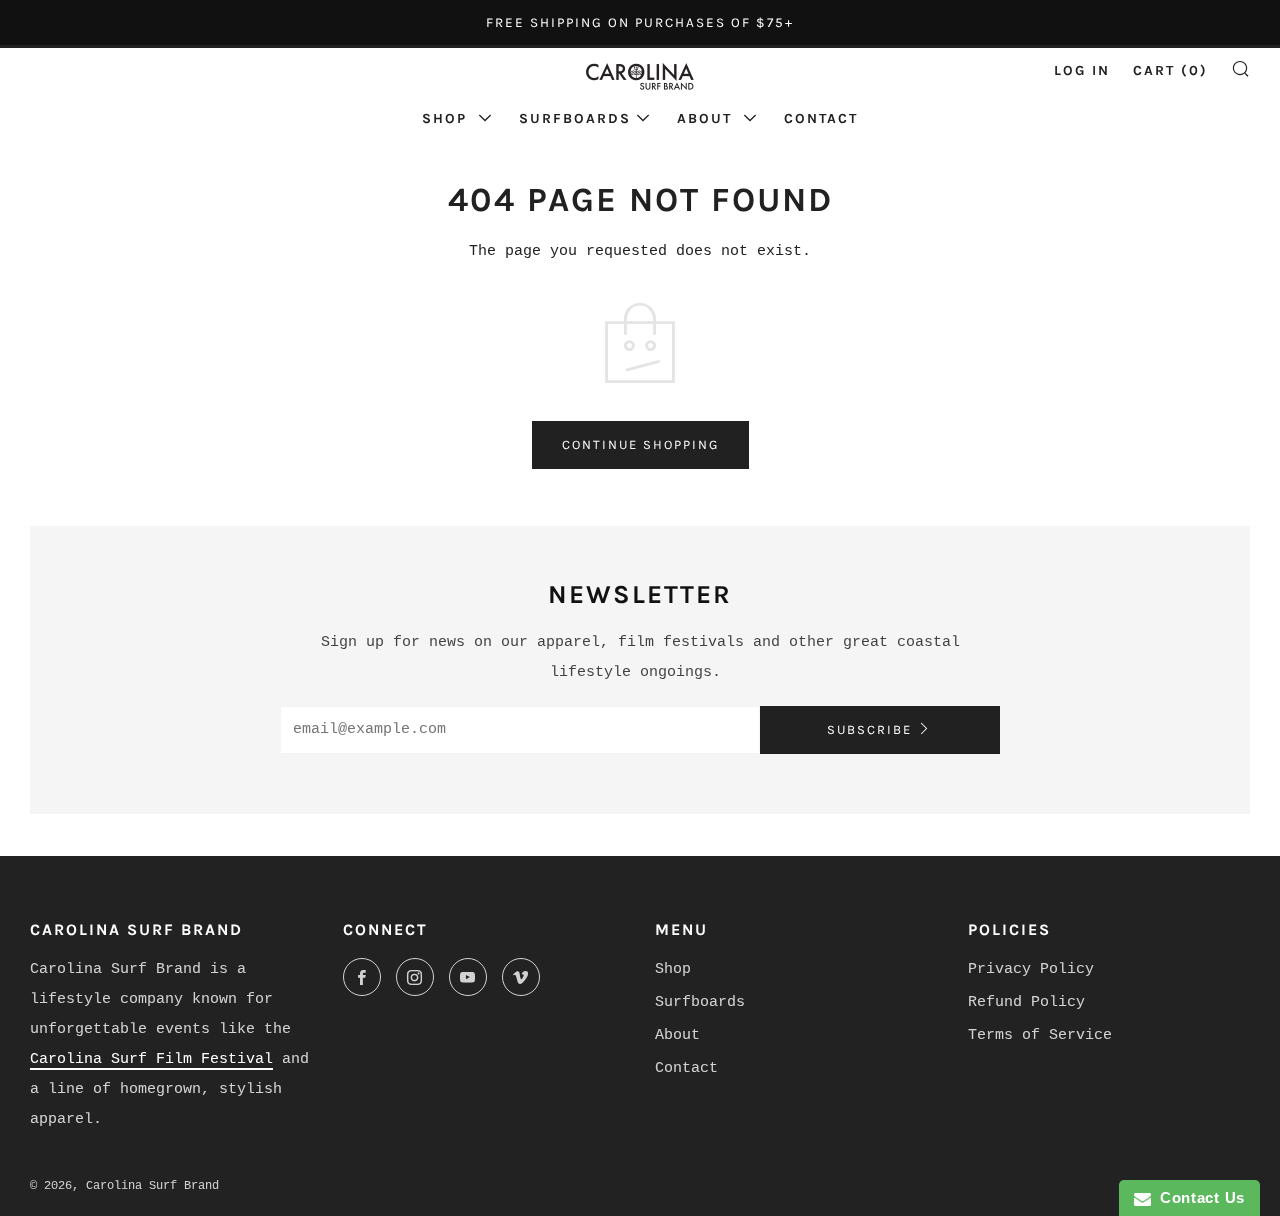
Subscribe (869, 729)
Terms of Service (1040, 1035)
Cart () (1170, 70)
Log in (1082, 70)
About (707, 118)
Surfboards (575, 118)
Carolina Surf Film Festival (151, 1059)
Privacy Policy (1031, 969)
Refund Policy (1026, 1002)
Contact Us (1198, 1197)
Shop (447, 118)
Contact (821, 118)
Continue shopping (640, 444)
